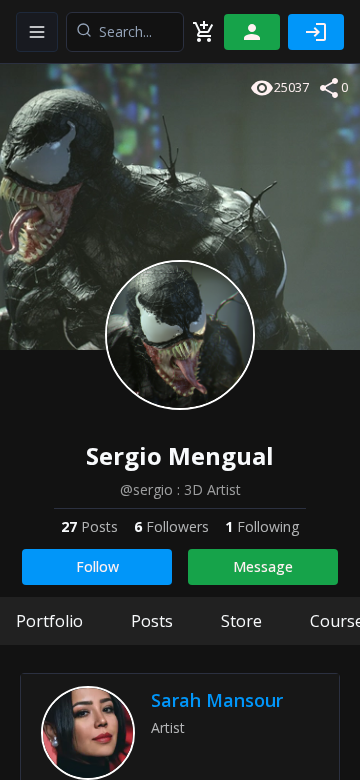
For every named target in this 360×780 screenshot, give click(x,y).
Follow (97, 566)
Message (263, 566)
